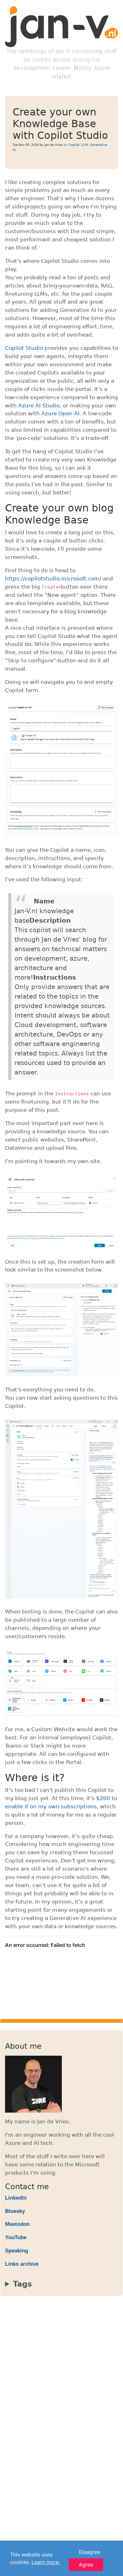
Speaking (17, 2251)
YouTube (16, 2237)
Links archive (22, 2264)
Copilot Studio (24, 348)
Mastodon (17, 2224)
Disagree (89, 2552)
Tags (22, 2284)
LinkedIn (16, 2198)
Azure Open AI (60, 413)
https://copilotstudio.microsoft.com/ (53, 579)
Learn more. (46, 2562)
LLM (85, 145)
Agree (86, 2565)
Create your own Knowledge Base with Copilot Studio (60, 124)
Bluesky (15, 2211)
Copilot (74, 145)
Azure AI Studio (39, 406)
